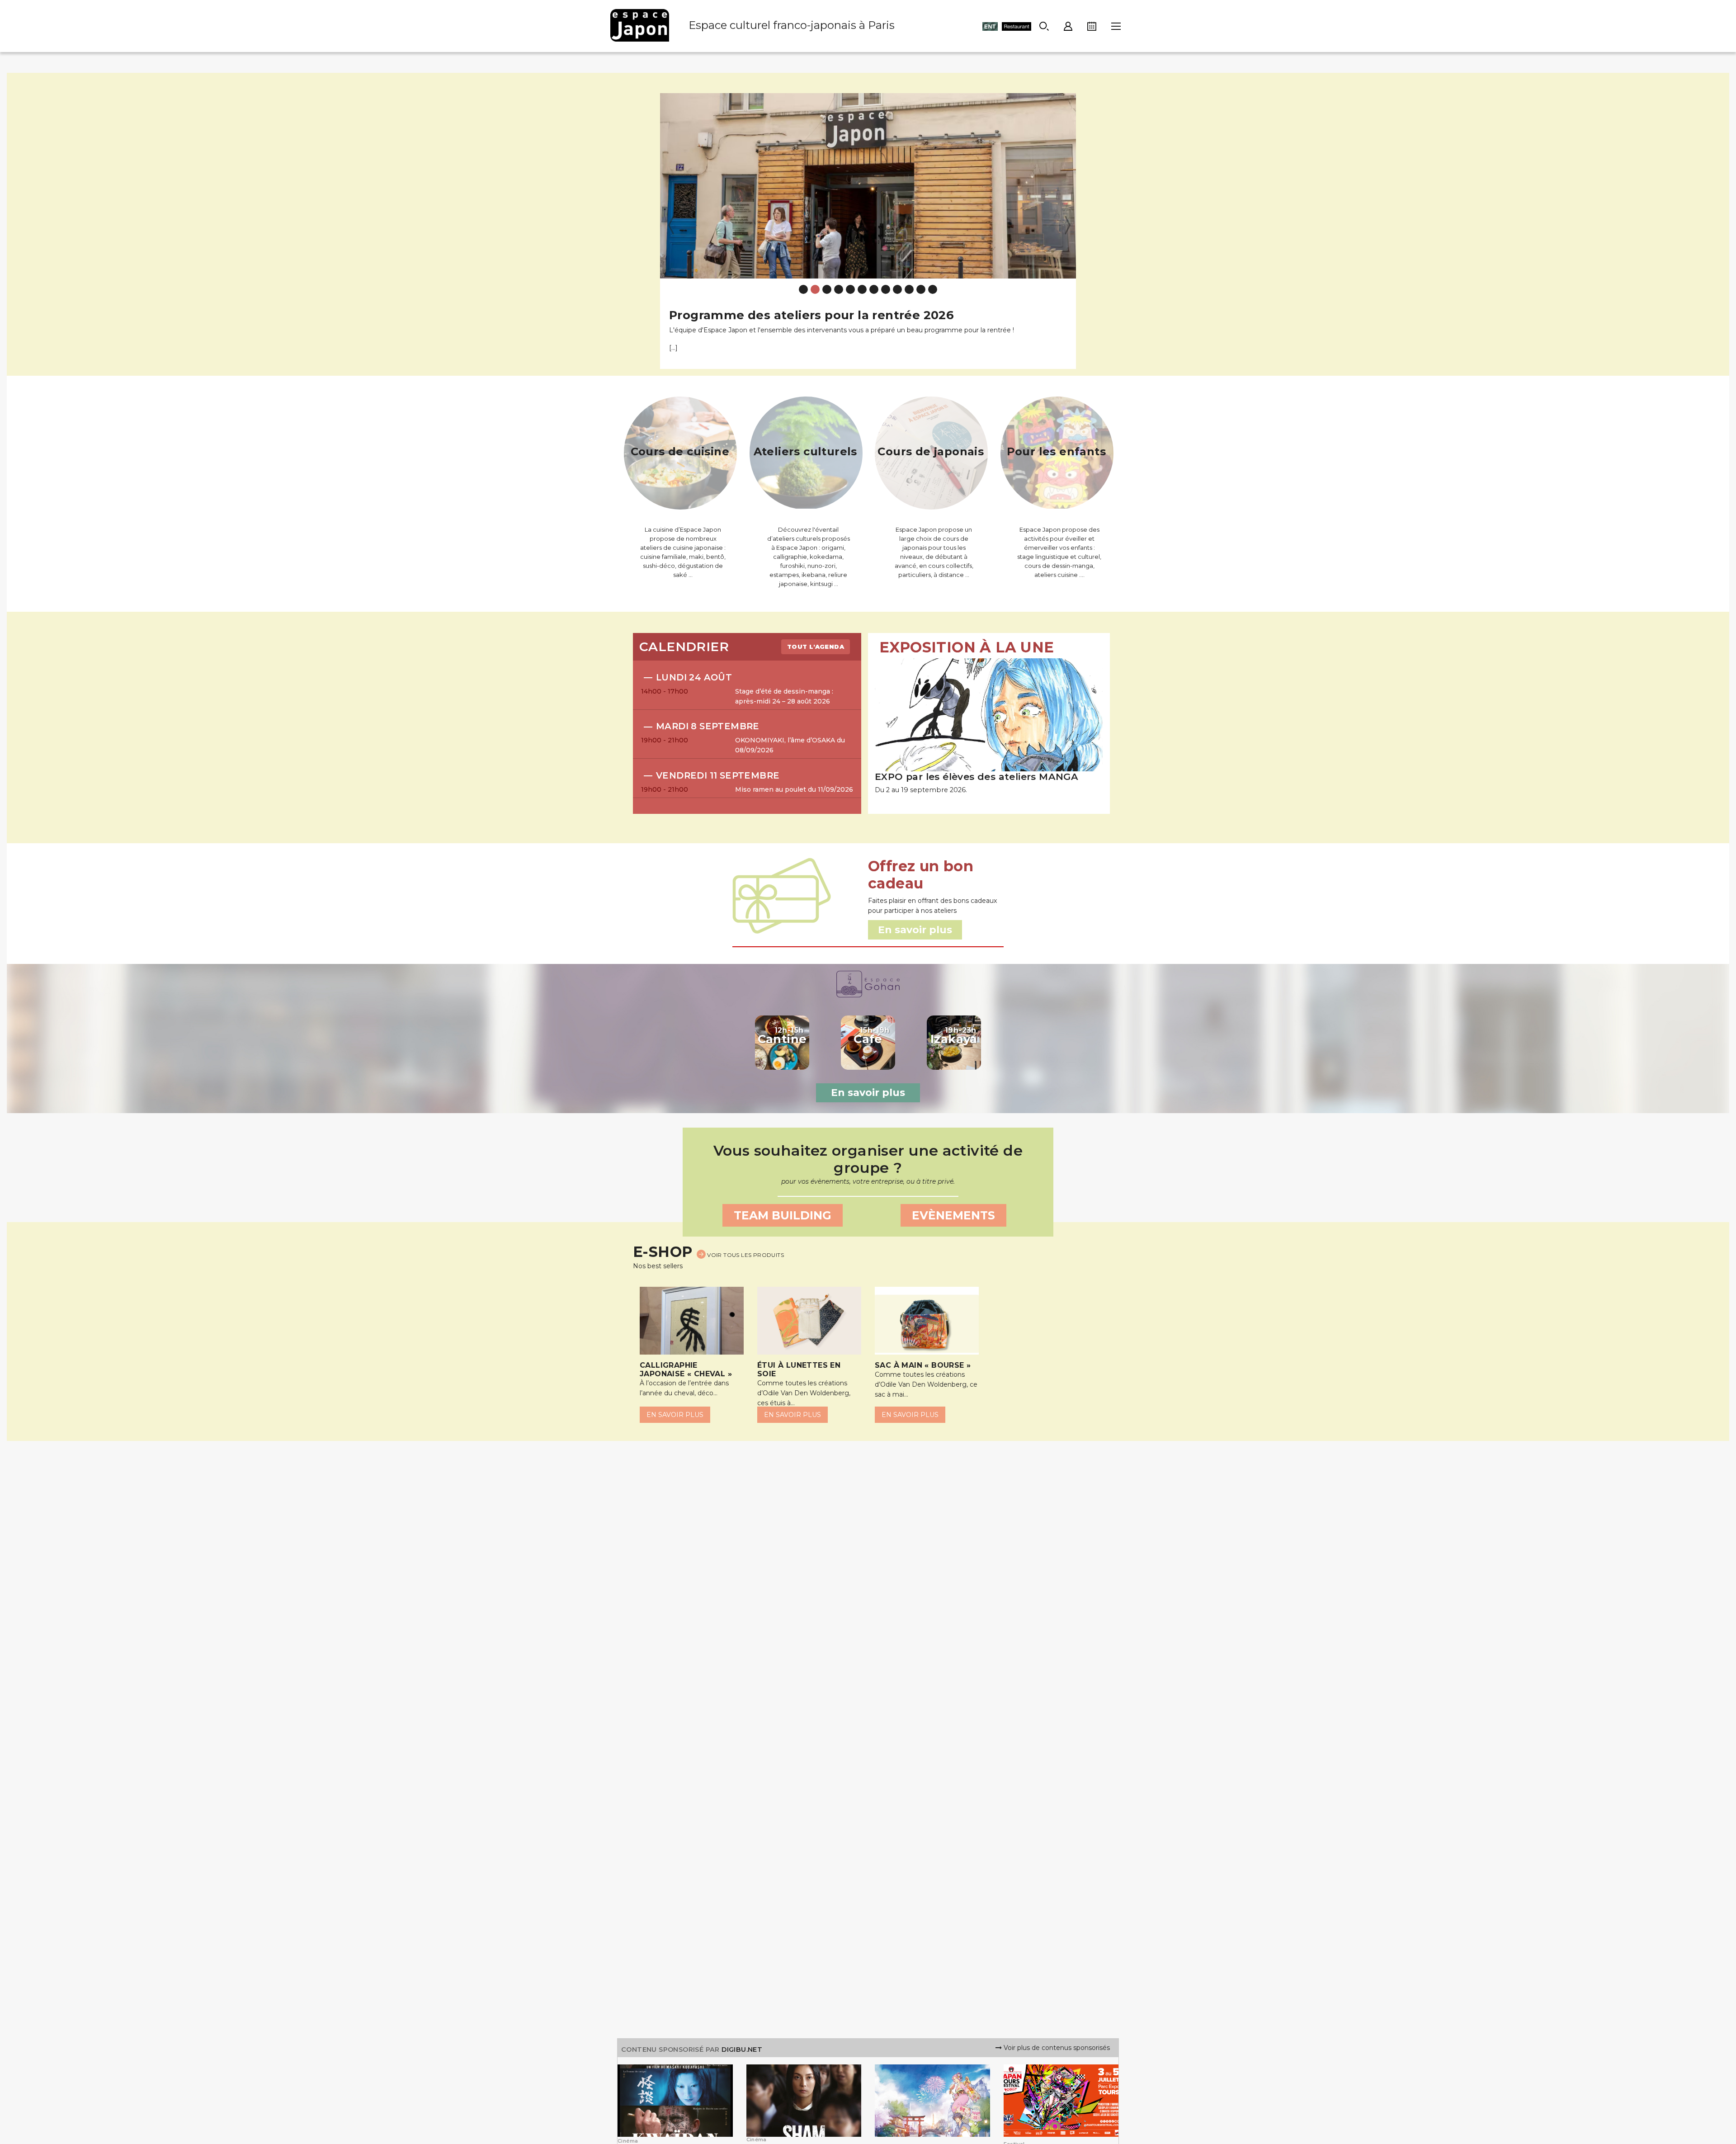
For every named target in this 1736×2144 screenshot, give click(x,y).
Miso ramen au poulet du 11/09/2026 (794, 789)
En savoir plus (868, 1093)
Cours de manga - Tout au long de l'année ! (804, 315)
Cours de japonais (931, 451)
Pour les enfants (1056, 451)
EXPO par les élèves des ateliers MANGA (976, 777)
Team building (783, 1215)
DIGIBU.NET (742, 2050)
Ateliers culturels (805, 451)
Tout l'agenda (816, 647)
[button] (670, 224)
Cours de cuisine (680, 451)
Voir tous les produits (745, 1255)
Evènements (953, 1215)
